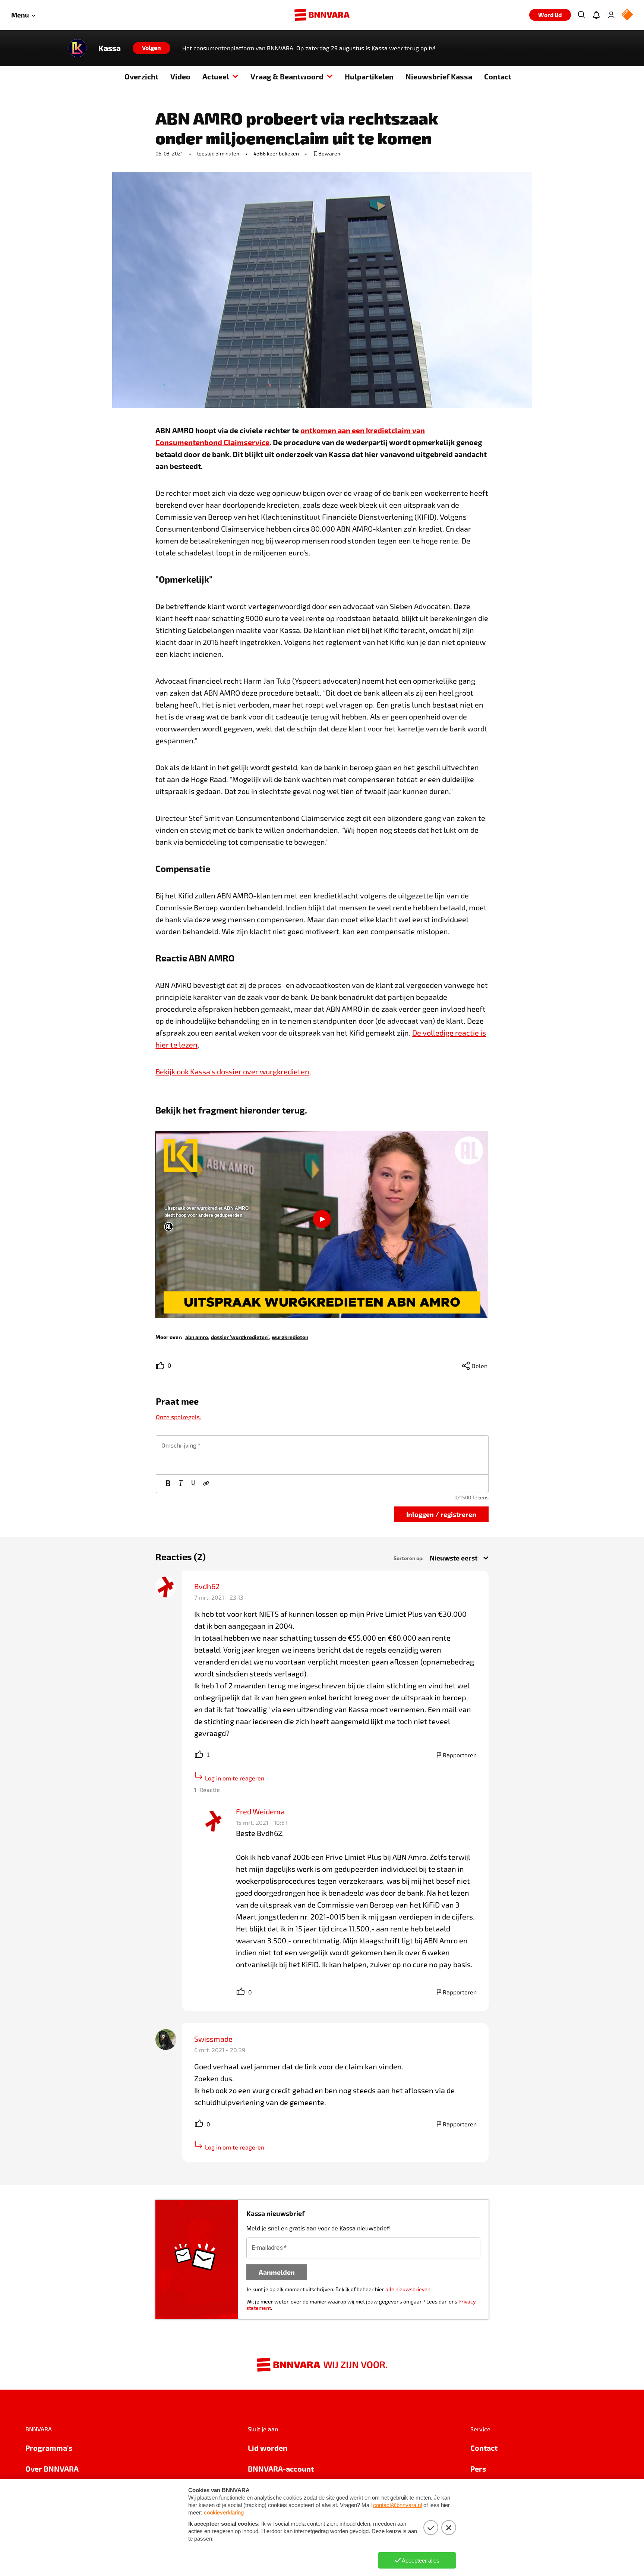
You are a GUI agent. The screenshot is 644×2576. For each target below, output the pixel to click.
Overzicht (141, 76)
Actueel (216, 76)
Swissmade (213, 2039)
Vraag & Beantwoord (287, 76)
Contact (498, 76)
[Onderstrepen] (193, 1484)
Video (180, 76)
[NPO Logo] (627, 15)
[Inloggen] (611, 15)
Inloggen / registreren (441, 1514)
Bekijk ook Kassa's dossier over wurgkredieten (232, 1071)
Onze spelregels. (179, 1417)
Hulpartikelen (369, 76)
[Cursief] (181, 1484)
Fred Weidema (260, 1811)
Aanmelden (277, 2272)
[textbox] (322, 1455)
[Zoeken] (581, 15)
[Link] (206, 1484)
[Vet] (168, 1484)
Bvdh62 (207, 1586)
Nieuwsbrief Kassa (439, 76)
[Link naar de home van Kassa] (78, 48)
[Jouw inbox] (596, 15)
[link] (197, 1337)
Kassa (110, 48)
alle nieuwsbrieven (408, 2289)
